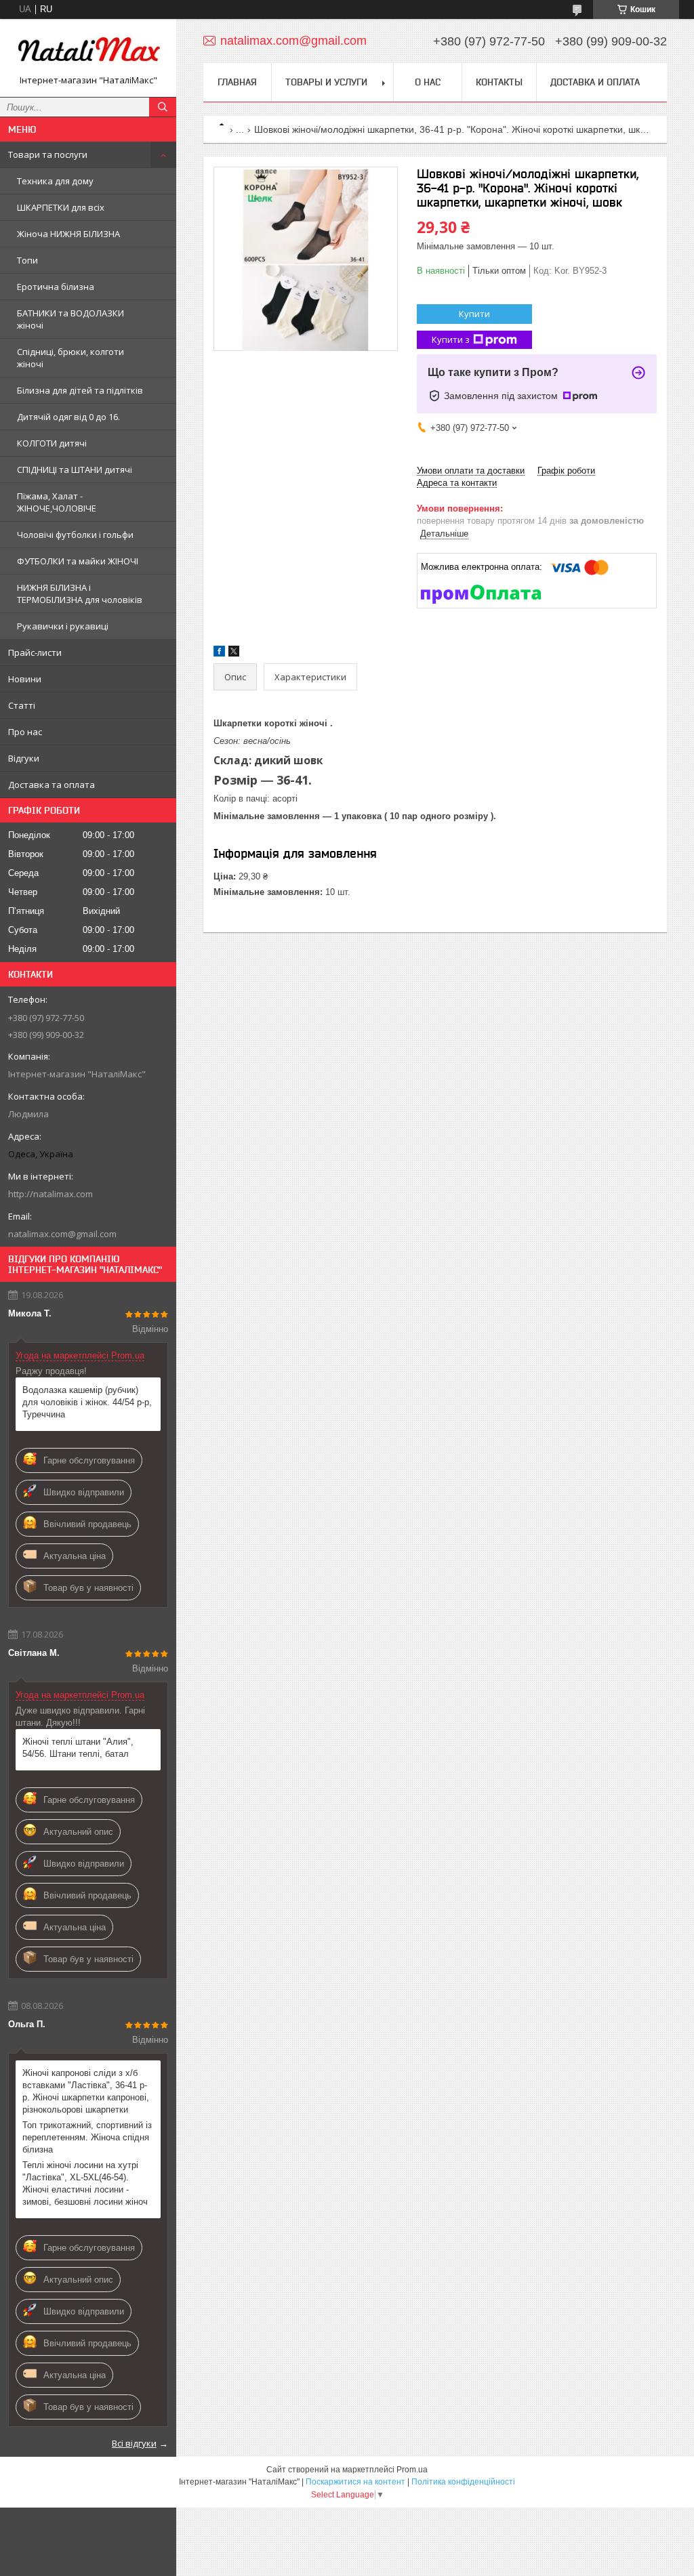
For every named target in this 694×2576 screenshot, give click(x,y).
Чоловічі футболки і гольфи (75, 535)
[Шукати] (163, 107)
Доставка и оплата (595, 82)
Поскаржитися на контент (355, 2482)
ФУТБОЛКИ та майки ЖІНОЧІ (78, 561)
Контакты (499, 82)
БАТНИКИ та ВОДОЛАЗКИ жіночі (70, 319)
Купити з (451, 339)
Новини (25, 679)
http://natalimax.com (50, 1194)
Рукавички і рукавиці (63, 626)
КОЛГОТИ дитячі (52, 443)
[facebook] (219, 653)
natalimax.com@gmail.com (62, 1234)
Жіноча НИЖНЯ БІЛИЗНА (68, 234)
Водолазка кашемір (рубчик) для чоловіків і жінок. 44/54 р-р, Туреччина (87, 1402)
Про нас (25, 732)
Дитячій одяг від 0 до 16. (68, 417)
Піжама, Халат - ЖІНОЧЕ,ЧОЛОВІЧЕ (57, 502)
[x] (234, 653)
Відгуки (24, 758)
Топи (27, 260)
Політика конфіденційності (463, 2482)
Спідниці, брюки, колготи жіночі (70, 358)
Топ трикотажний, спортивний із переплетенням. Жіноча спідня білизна (87, 2137)
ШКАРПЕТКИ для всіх (61, 207)
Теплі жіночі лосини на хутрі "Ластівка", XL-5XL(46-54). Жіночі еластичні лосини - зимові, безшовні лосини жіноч (85, 2183)
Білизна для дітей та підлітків (80, 390)
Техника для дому (55, 181)
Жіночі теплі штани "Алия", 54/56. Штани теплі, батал (78, 1748)
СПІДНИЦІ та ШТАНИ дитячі (75, 470)
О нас (428, 82)
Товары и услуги (326, 82)
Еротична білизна (56, 287)
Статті (22, 705)
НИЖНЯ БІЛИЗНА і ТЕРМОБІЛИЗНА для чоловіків (80, 594)
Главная (237, 82)
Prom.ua (412, 2470)
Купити (474, 314)
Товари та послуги (48, 154)
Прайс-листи (35, 652)
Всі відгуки (134, 2443)
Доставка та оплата (52, 785)
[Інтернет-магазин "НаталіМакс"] (88, 52)
